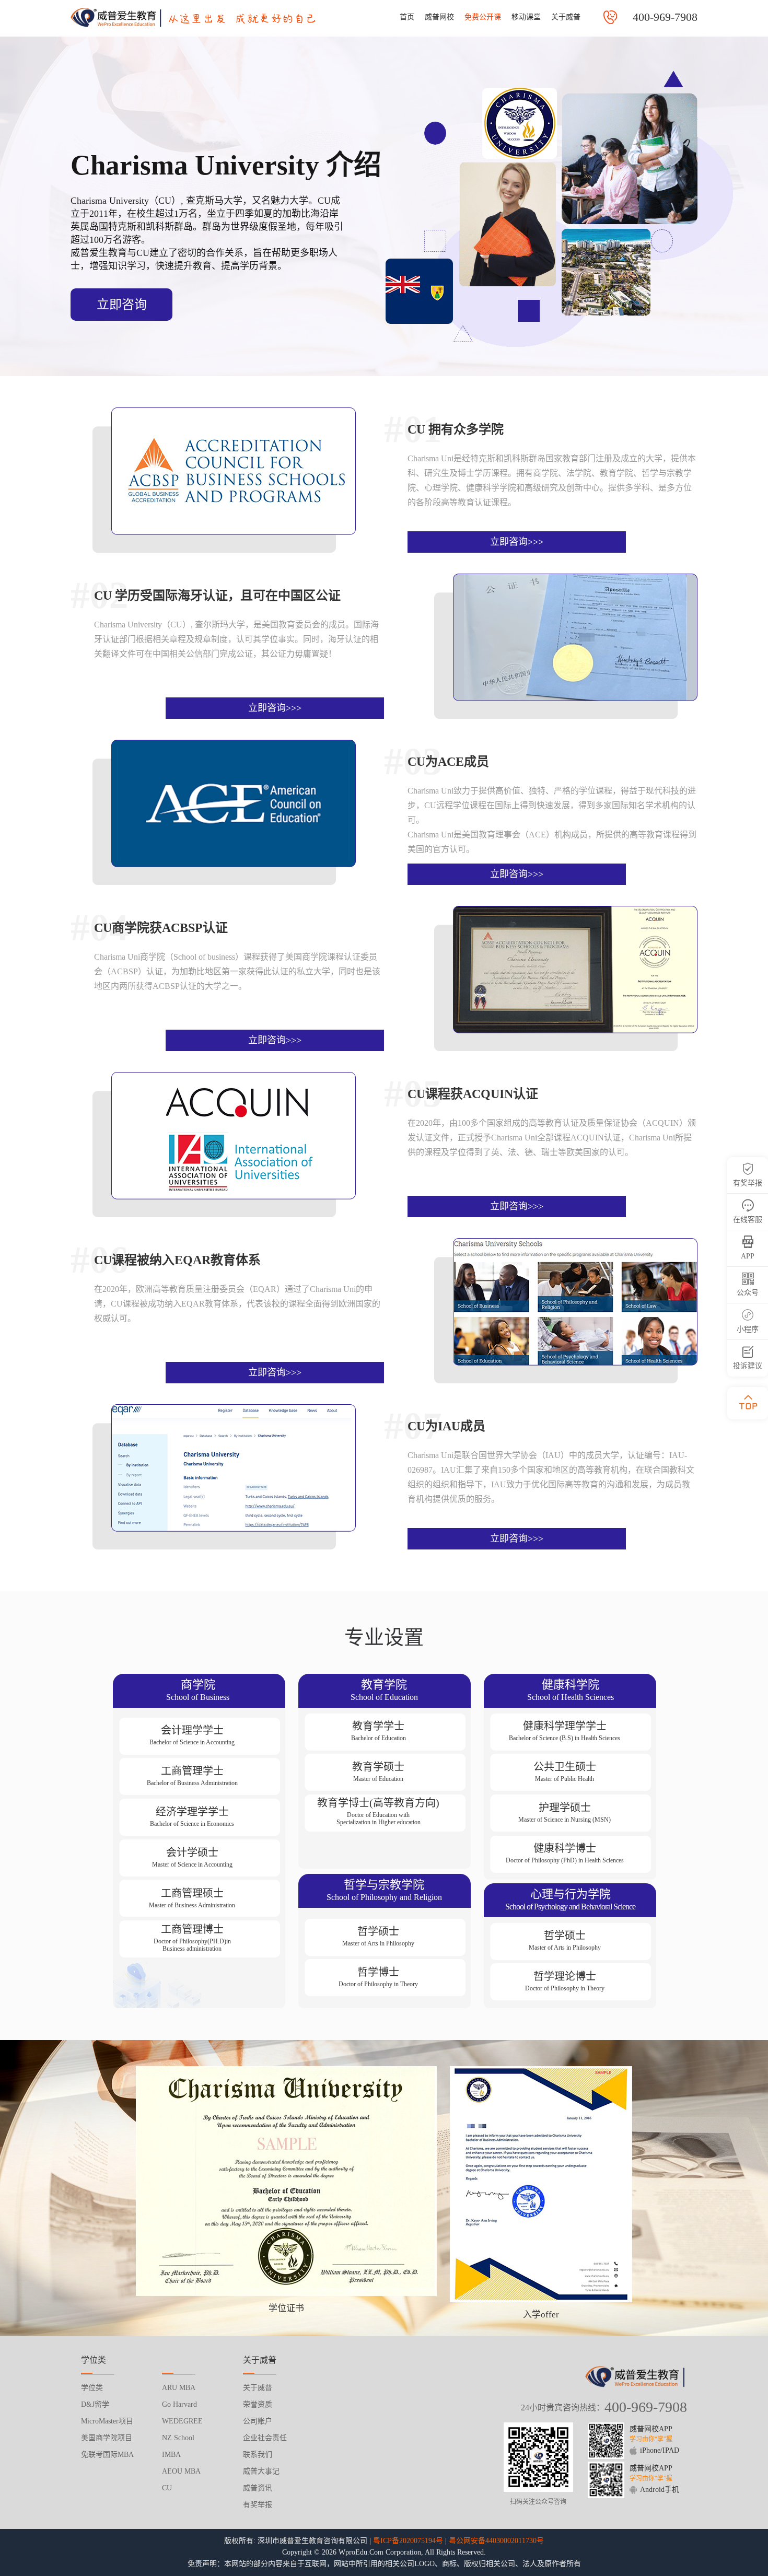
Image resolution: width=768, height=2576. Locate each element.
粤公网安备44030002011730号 (496, 2541)
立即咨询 (122, 305)
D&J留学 (95, 2404)
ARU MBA (179, 2388)
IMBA (171, 2455)
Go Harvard (179, 2404)
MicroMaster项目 (107, 2421)
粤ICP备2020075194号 (408, 2541)
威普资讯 (258, 2488)
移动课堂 (526, 17)
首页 (407, 17)
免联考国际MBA (107, 2455)
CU (167, 2488)
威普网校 (439, 17)
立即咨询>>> (517, 542)
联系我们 (258, 2455)
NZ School (178, 2438)
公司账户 (258, 2421)
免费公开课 (483, 17)
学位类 (92, 2388)
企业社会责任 (265, 2438)
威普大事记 (261, 2471)
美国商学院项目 (107, 2438)
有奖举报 (258, 2505)
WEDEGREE (182, 2421)
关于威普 (566, 17)
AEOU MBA (181, 2471)
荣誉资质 (258, 2404)
